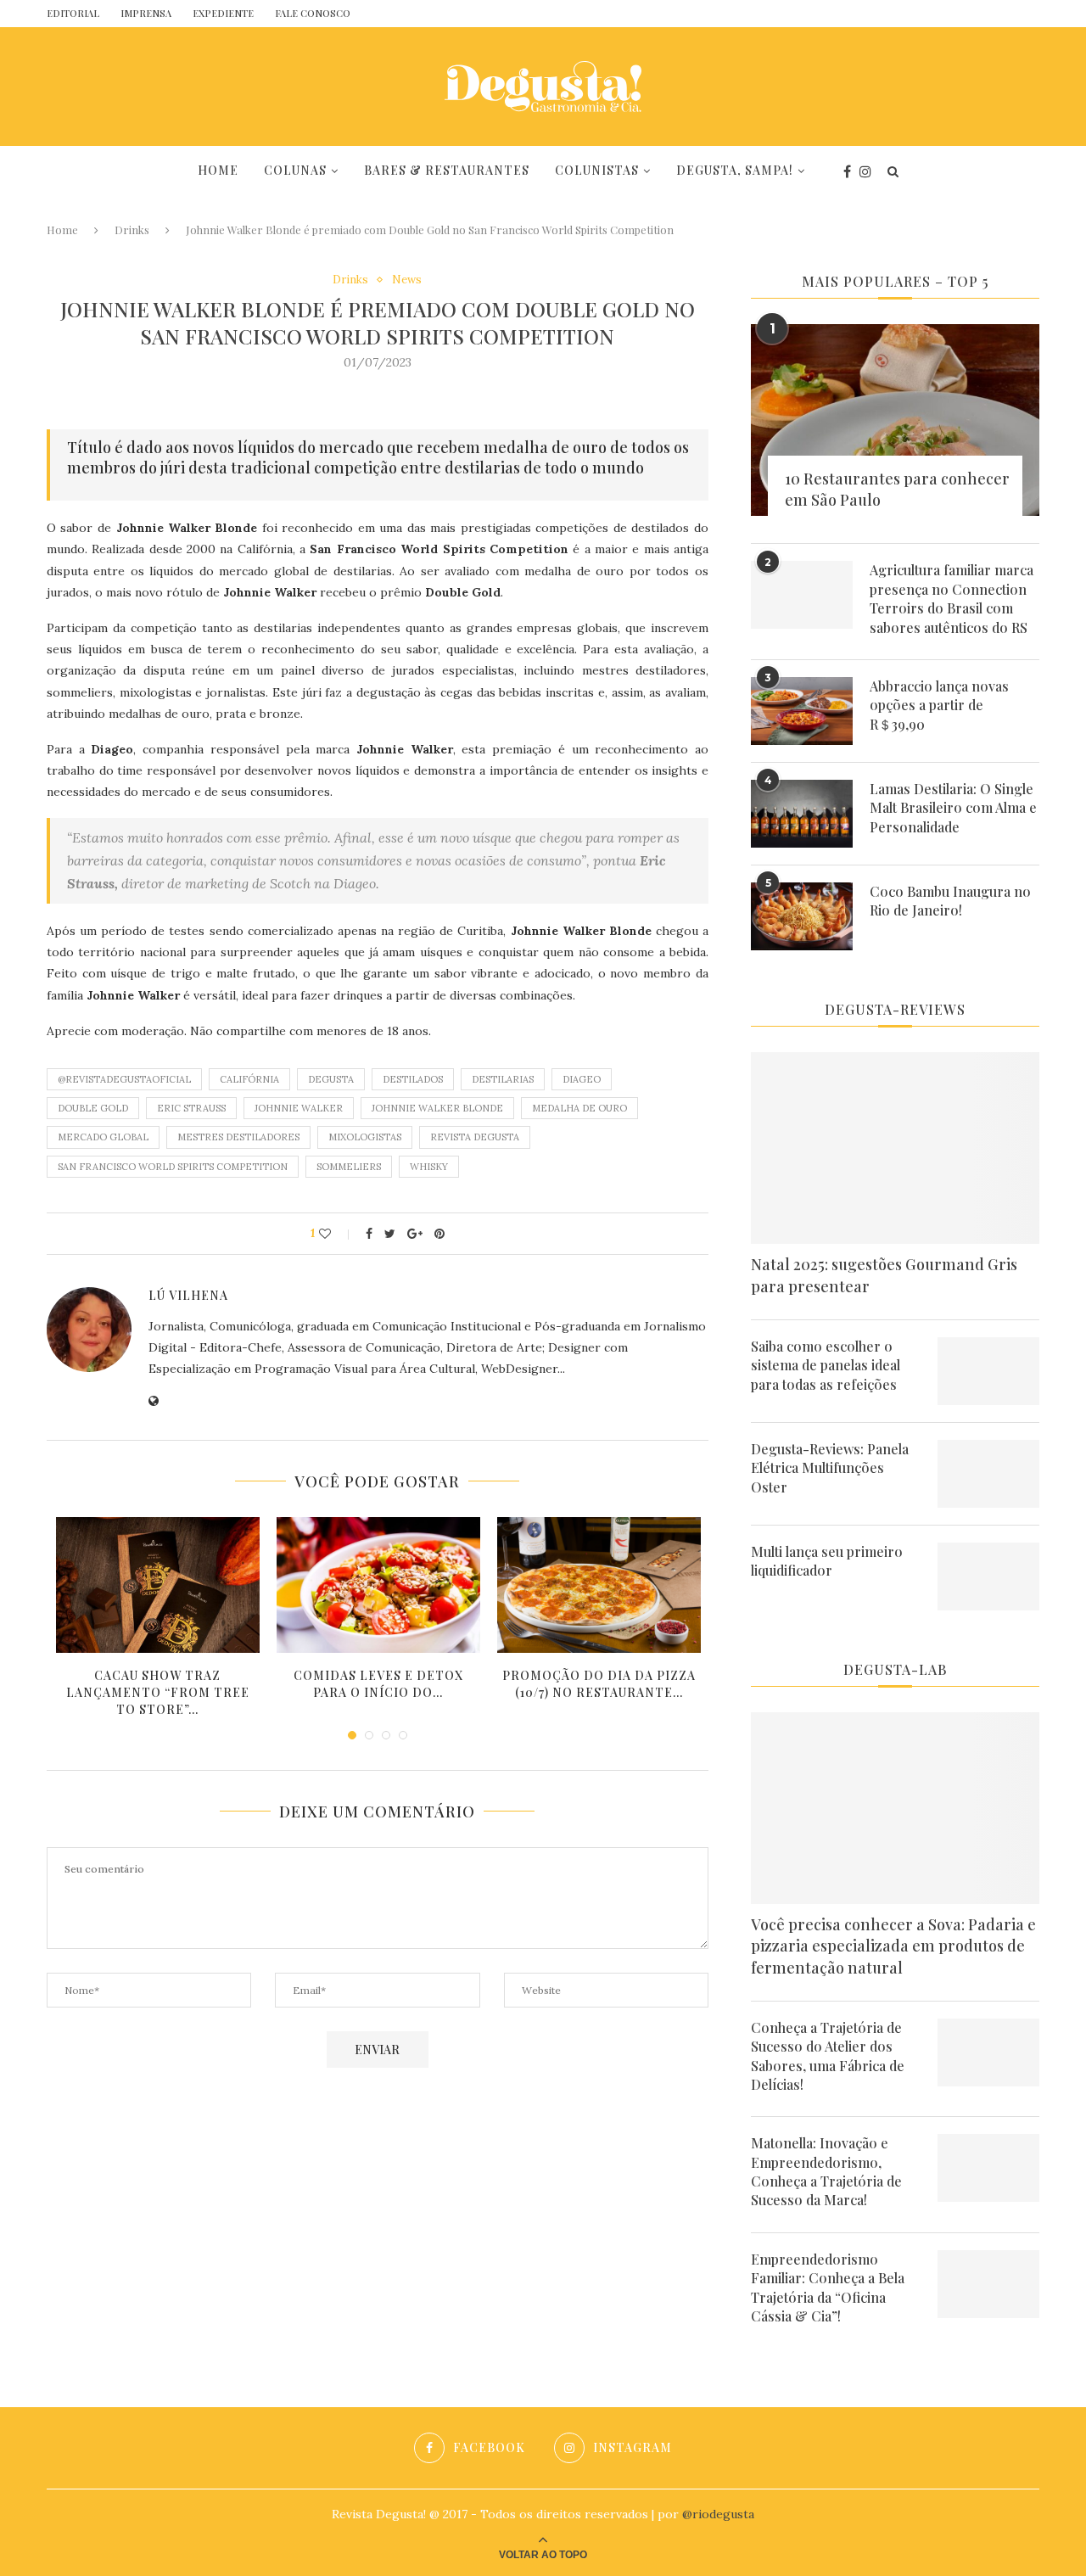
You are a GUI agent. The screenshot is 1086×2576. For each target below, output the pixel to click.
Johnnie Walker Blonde (437, 1108)
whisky (429, 1167)
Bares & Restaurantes (447, 170)
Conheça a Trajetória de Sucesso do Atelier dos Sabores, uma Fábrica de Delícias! (828, 2056)
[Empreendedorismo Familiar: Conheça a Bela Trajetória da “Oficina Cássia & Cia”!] (988, 2284)
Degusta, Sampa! (735, 170)
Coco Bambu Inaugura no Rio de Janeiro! (950, 901)
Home (218, 170)
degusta (331, 1079)
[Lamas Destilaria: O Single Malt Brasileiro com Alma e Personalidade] (802, 814)
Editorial (73, 13)
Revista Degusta (475, 1137)
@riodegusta (718, 2514)
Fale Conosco (313, 13)
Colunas (295, 170)
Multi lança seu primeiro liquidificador (827, 1561)
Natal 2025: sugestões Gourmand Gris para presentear (884, 1275)
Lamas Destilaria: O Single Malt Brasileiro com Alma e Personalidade (953, 808)
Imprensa (146, 13)
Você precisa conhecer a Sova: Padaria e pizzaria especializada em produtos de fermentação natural (893, 1946)
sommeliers (349, 1167)
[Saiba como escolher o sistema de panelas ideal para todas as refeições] (988, 1371)
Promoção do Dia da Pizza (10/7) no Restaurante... (599, 1684)
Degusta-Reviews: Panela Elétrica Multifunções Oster (830, 1468)
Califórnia (249, 1079)
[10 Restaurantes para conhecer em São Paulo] (895, 420)
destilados (413, 1079)
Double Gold (93, 1108)
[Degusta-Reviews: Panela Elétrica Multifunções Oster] (988, 1474)
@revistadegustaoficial (124, 1079)
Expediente (223, 13)
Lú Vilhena (188, 1295)
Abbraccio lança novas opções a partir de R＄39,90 (939, 705)
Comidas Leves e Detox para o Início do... (378, 1684)
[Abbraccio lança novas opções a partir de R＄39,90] (802, 711)
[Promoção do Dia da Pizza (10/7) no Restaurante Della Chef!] (599, 1585)
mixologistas (365, 1137)
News (407, 280)
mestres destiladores (238, 1137)
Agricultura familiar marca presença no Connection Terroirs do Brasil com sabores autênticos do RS (952, 598)
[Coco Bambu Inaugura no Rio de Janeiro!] (802, 916)
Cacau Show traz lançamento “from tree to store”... (158, 1692)
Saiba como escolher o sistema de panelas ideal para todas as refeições (826, 1365)
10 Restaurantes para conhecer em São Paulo (897, 489)
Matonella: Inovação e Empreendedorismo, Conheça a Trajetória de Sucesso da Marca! (826, 2171)
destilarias (503, 1079)
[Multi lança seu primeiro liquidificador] (988, 1576)
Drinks (132, 230)
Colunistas (597, 170)
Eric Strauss (191, 1108)
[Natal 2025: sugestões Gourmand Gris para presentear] (895, 1148)
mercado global (103, 1137)
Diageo (582, 1079)
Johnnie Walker (299, 1108)
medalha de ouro (579, 1108)
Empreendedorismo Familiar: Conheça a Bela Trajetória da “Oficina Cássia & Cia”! (828, 2288)
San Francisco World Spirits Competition (173, 1167)
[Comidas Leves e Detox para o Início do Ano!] (378, 1585)
